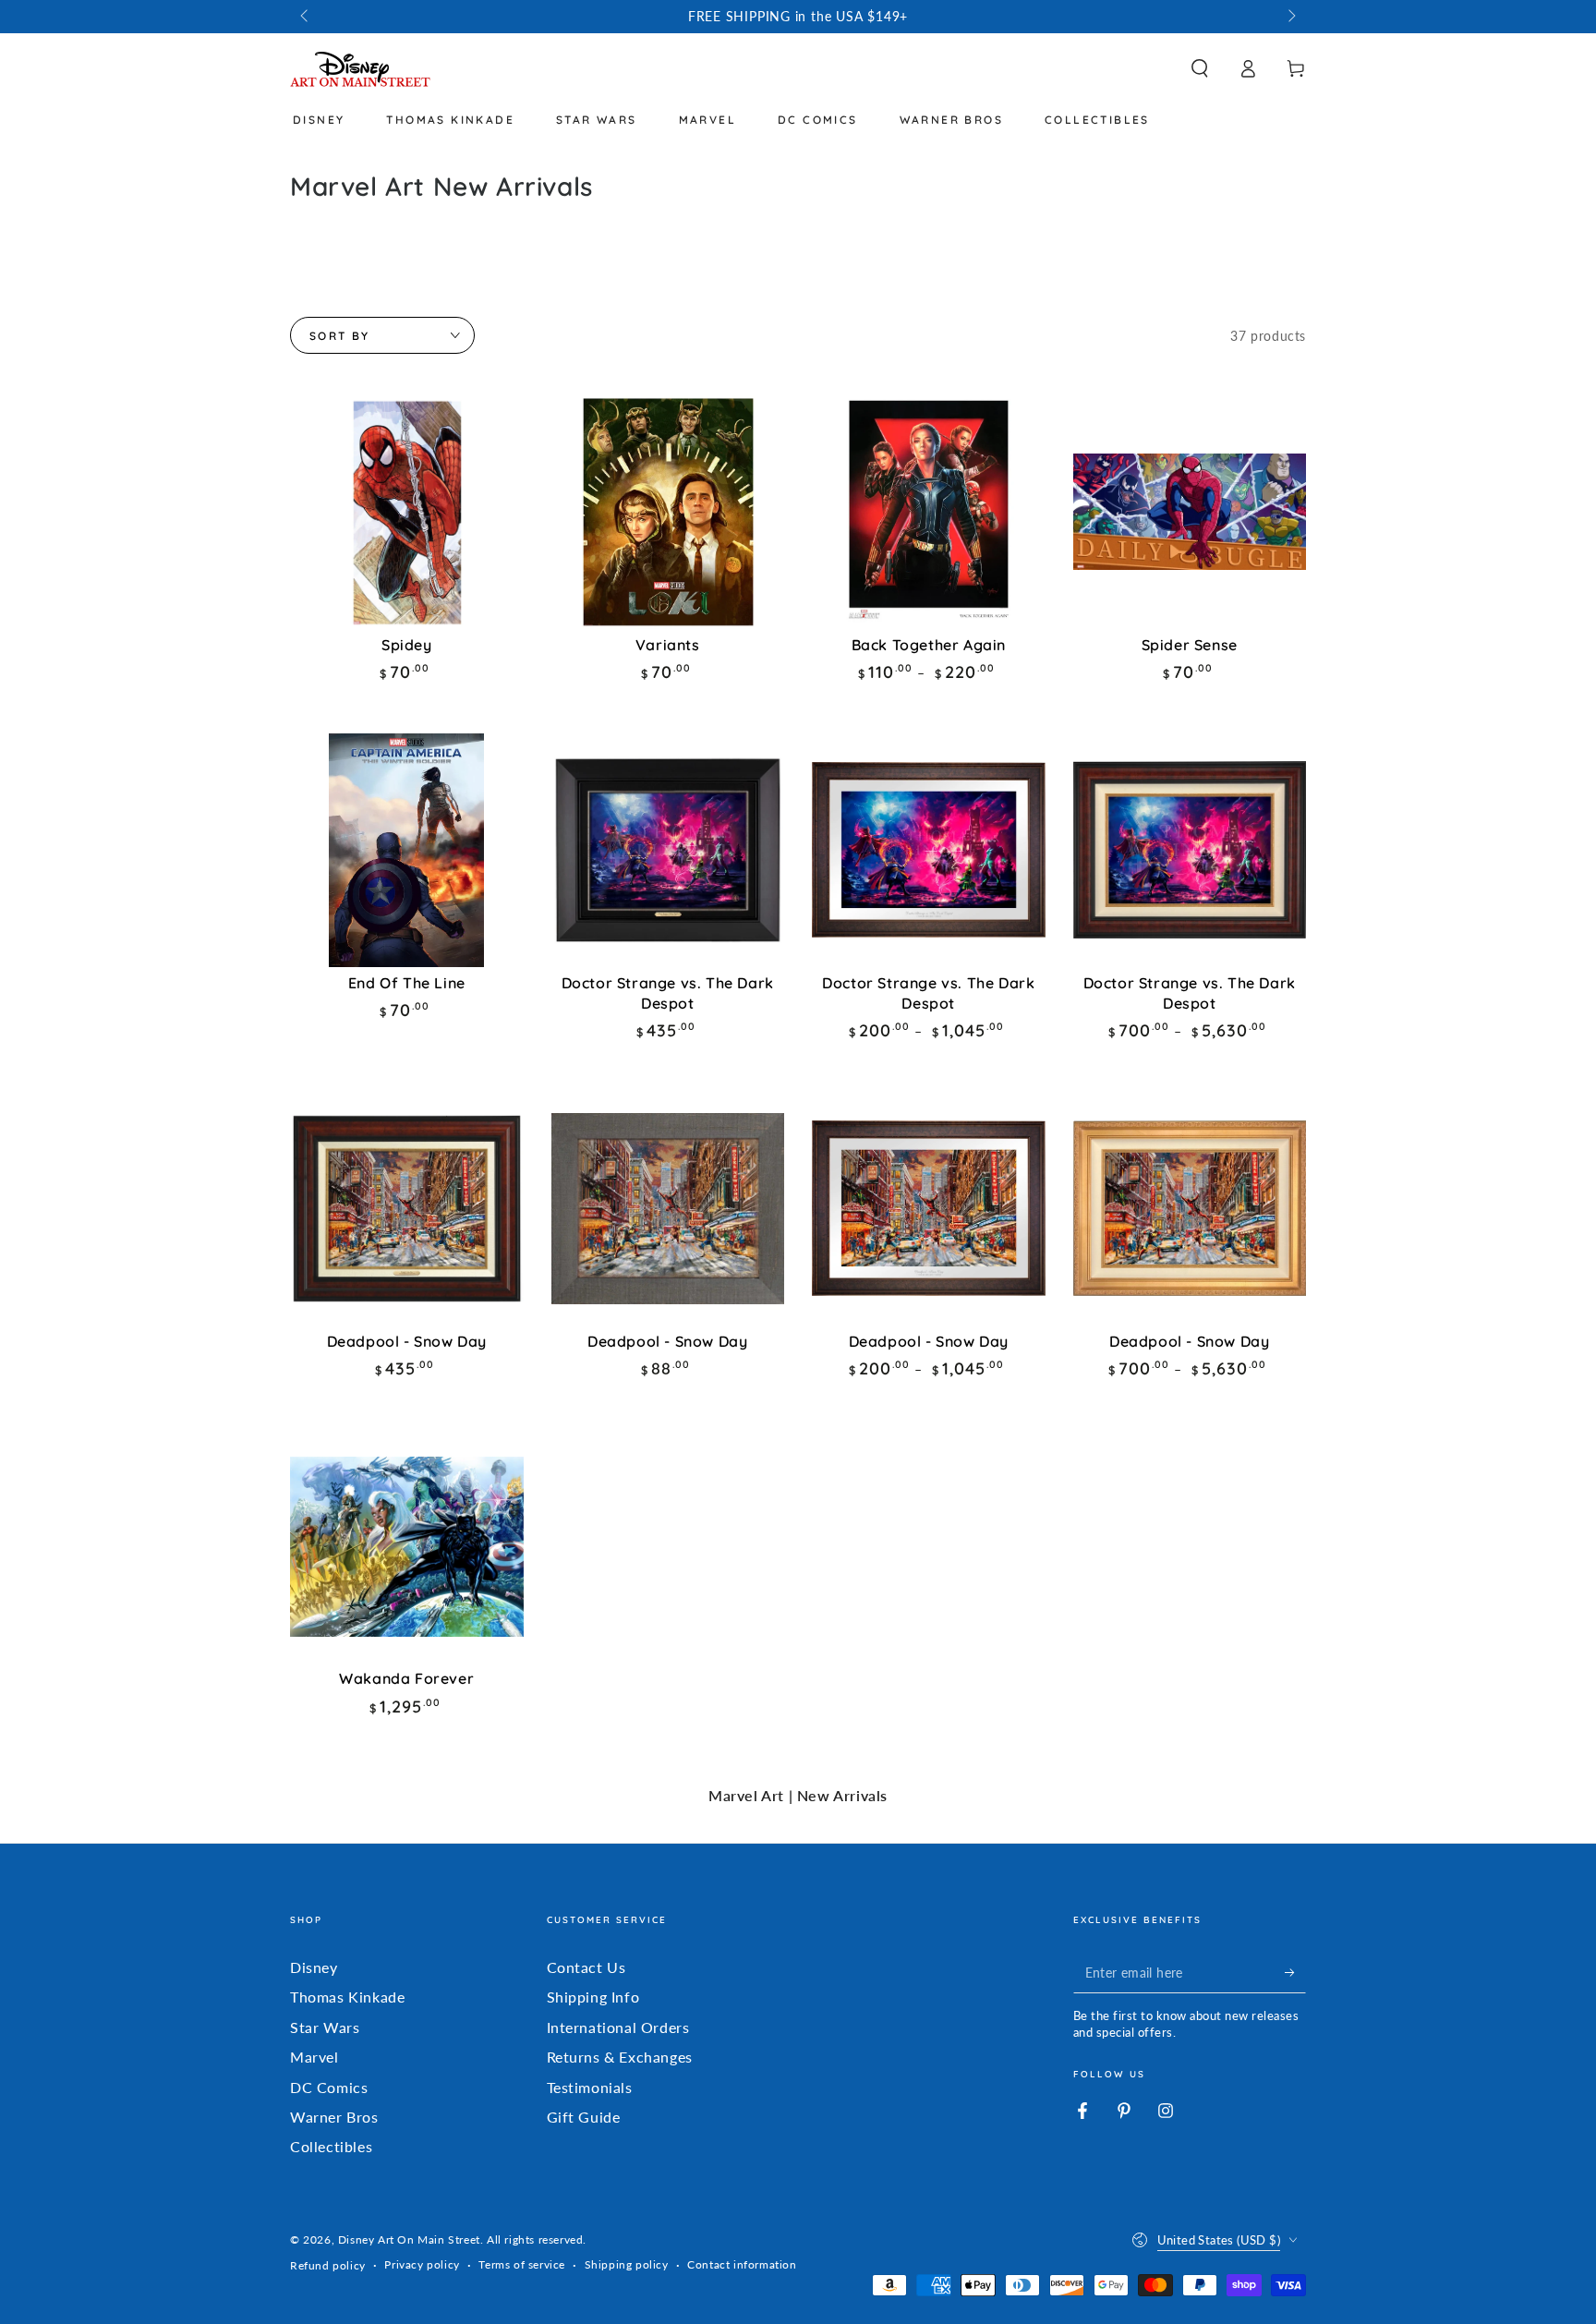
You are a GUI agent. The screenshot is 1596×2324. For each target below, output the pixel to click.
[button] (1200, 68)
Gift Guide (584, 2117)
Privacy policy (422, 2264)
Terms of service (522, 2264)
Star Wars (325, 2027)
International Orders (618, 2027)
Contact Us (586, 1967)
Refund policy (328, 2265)
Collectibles (331, 2146)
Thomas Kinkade (347, 1997)
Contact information (742, 2264)
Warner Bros (334, 2117)
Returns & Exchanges (620, 2057)
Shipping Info (593, 1997)
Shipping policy (627, 2264)
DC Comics (329, 2087)
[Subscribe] (1295, 1972)
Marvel (314, 2057)
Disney (314, 1967)
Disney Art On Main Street (409, 2239)
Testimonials (590, 2087)
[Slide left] (306, 17)
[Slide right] (1290, 17)
